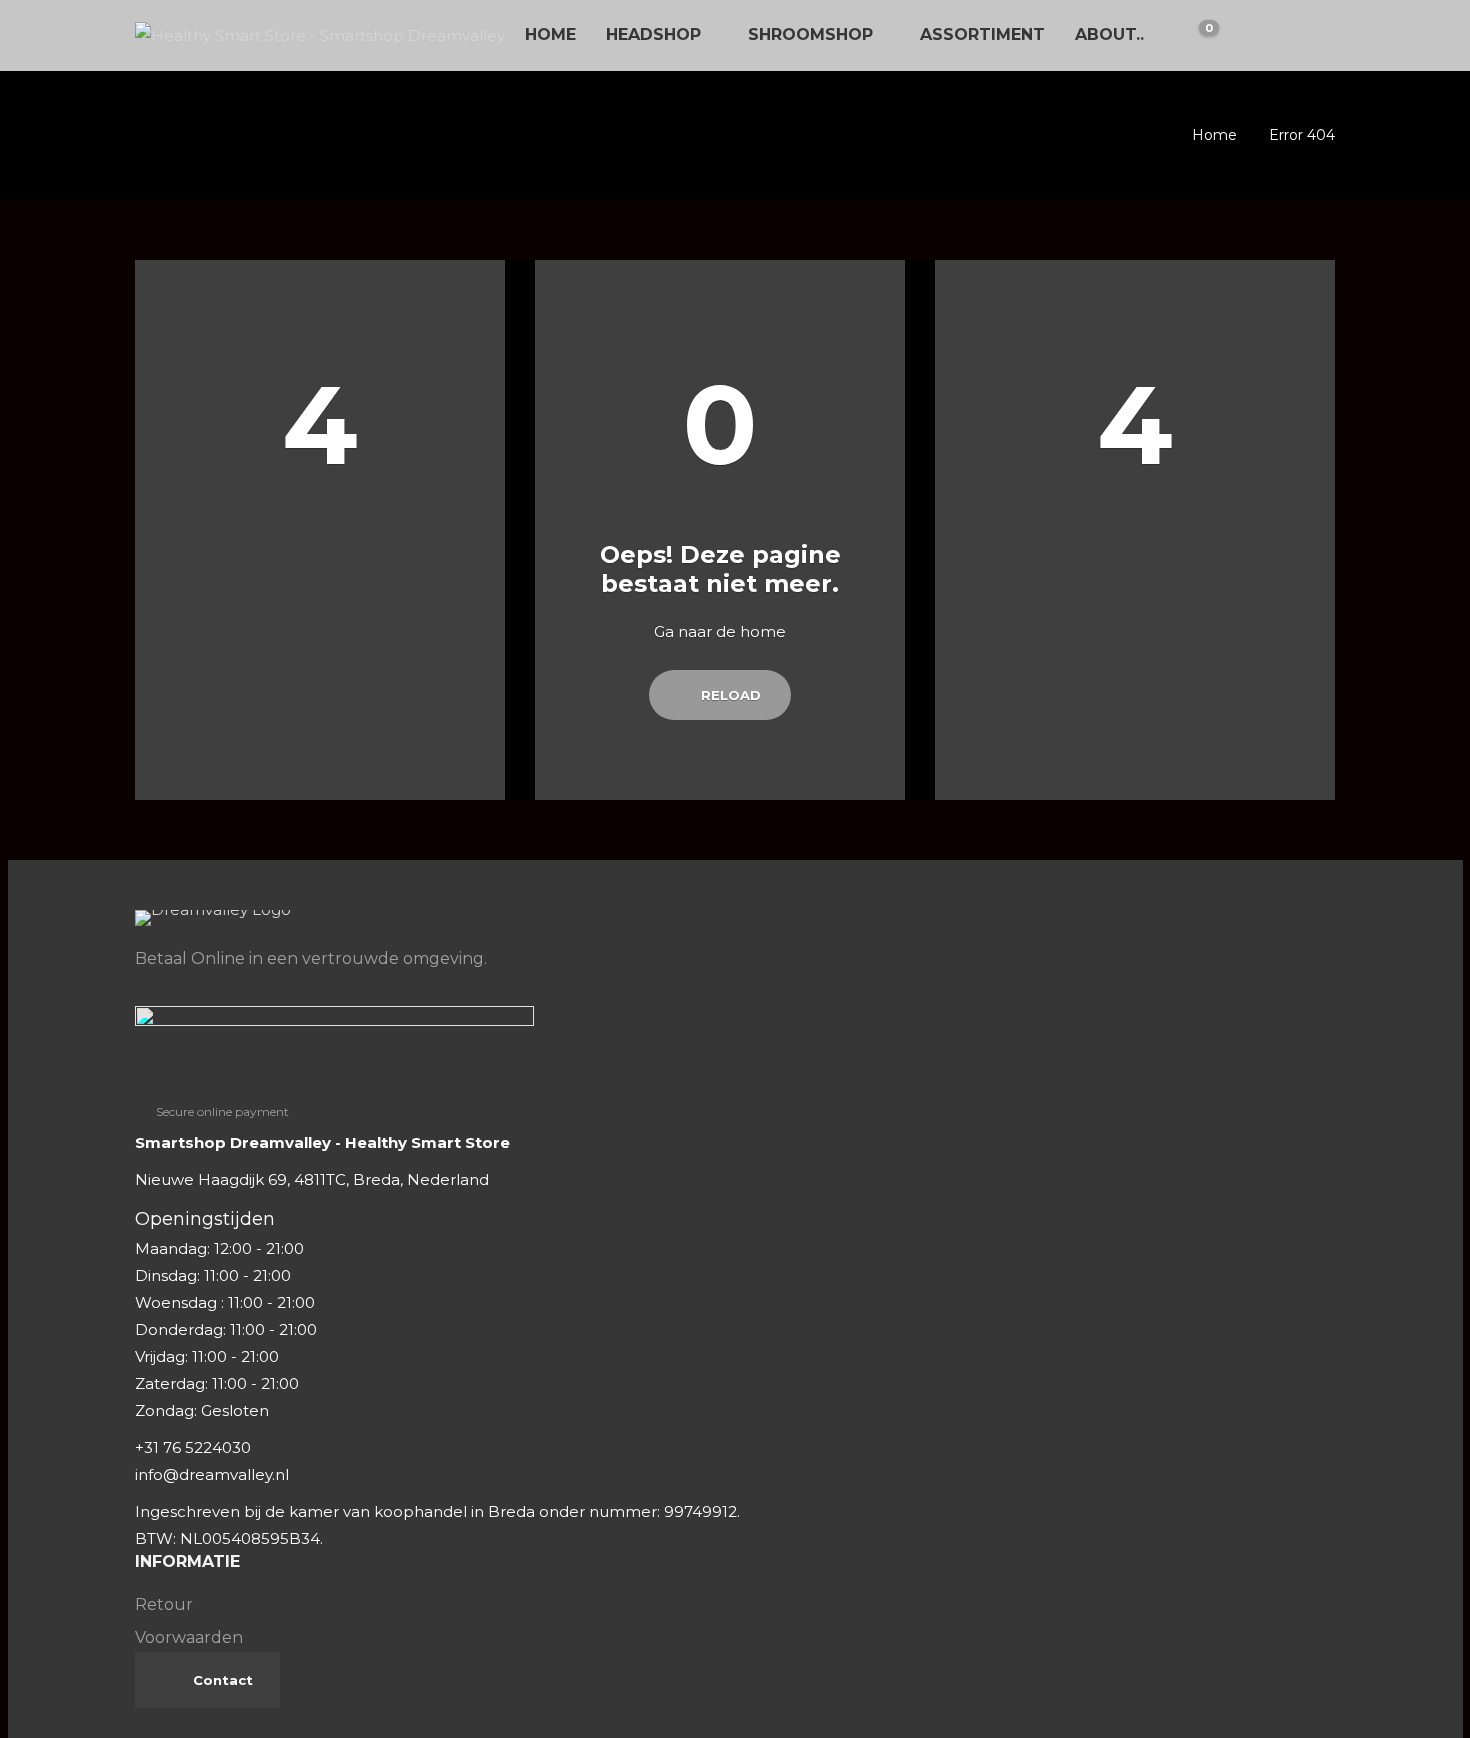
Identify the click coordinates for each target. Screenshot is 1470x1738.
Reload (729, 695)
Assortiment (982, 34)
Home (550, 34)
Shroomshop (810, 34)
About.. (1109, 34)
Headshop (653, 34)
